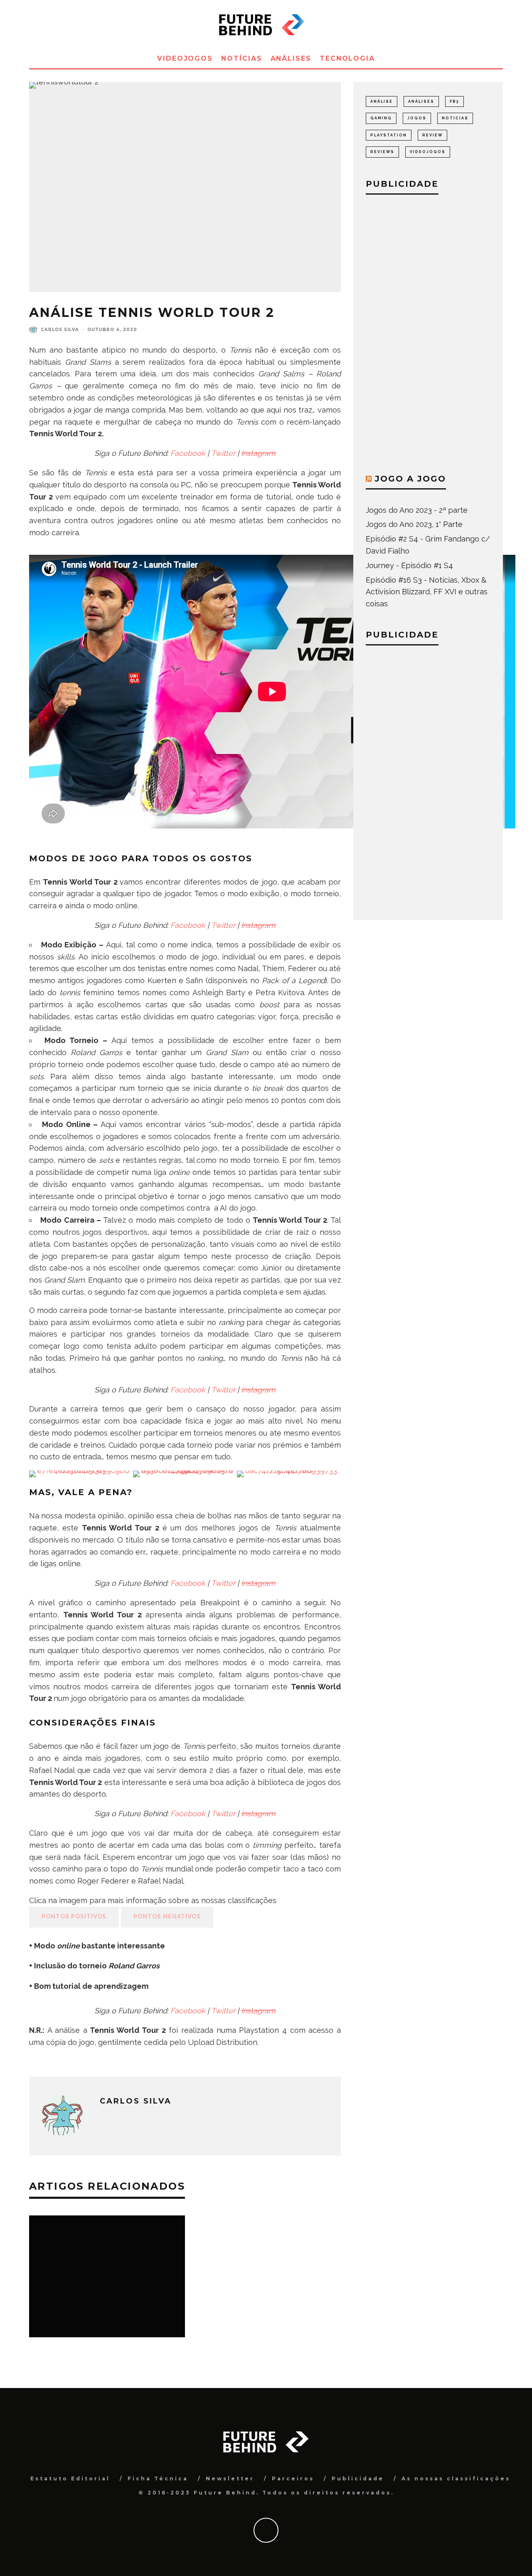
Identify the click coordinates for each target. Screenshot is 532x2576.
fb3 (454, 101)
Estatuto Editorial (70, 2478)
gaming (381, 118)
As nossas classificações (456, 2478)
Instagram (258, 453)
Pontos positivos (74, 1916)
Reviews (382, 152)
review (432, 135)
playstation (389, 135)
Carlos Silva (60, 330)
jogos (417, 118)
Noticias (455, 118)
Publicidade (358, 2478)
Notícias (241, 58)
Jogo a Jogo (410, 479)
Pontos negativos (167, 1916)
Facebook (188, 453)
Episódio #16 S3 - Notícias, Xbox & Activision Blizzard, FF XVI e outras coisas (427, 592)
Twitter (223, 453)
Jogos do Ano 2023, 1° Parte (414, 524)
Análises (291, 58)
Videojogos (185, 58)
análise (382, 101)
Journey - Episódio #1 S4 (409, 565)
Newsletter (230, 2478)
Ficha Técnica (158, 2478)
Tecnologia (347, 58)
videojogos (428, 152)
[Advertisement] (428, 332)
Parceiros (293, 2478)
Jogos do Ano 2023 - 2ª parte (417, 510)
